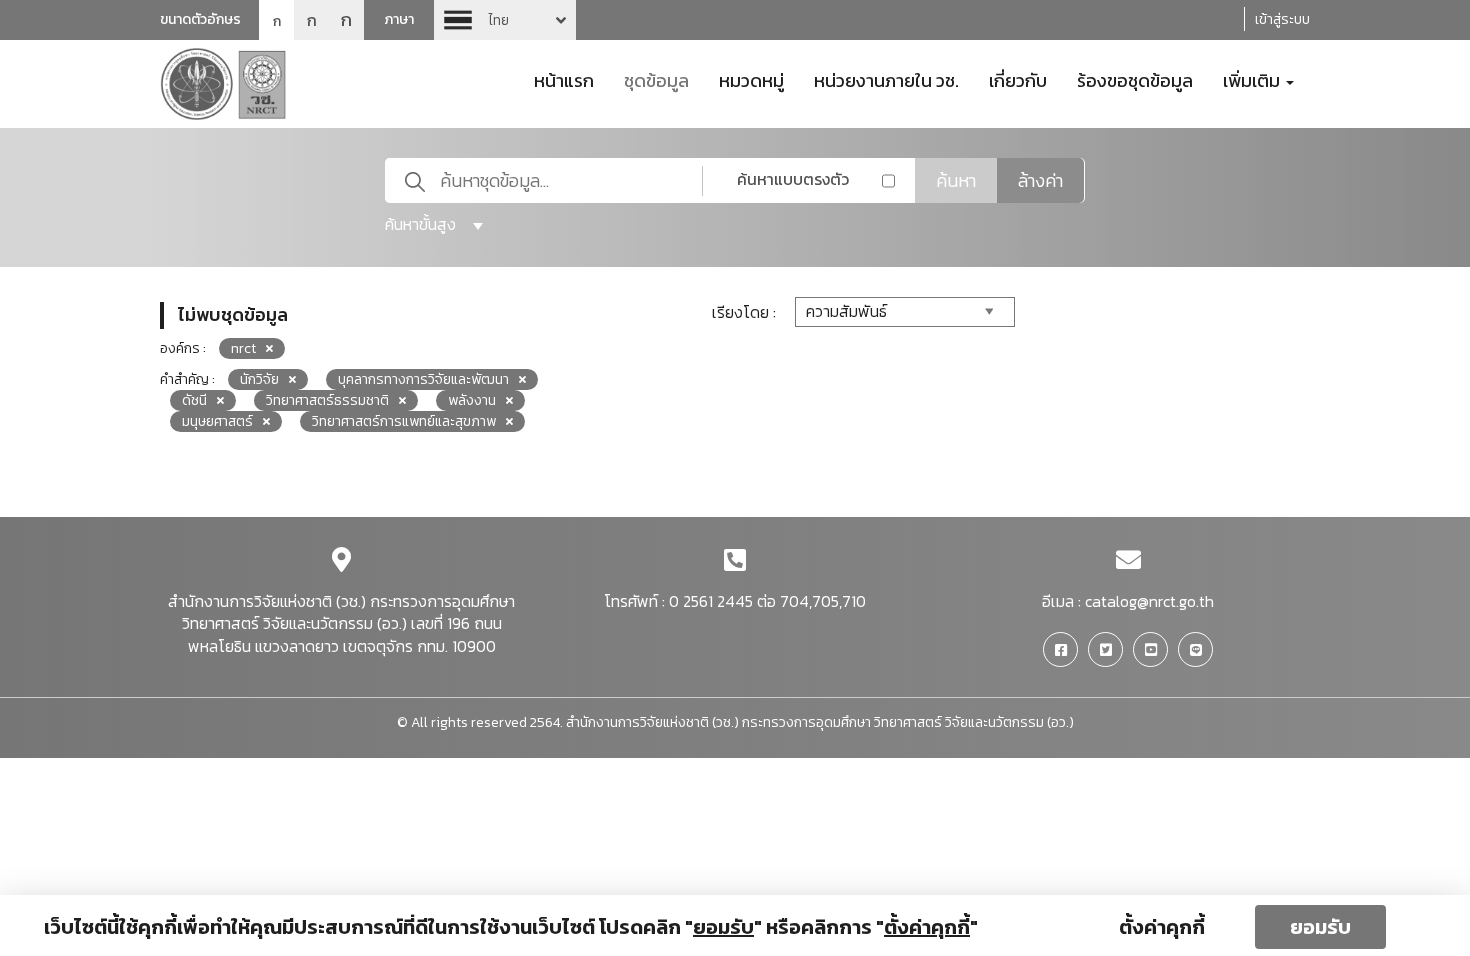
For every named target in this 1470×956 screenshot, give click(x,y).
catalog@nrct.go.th (1149, 601)
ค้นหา (956, 180)
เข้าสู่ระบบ (1282, 19)
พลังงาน (472, 400)
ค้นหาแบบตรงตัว (793, 179)
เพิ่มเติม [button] (1253, 79)
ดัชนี (194, 400)
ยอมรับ (1320, 927)
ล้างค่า (1040, 180)
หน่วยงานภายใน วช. (886, 79)
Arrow (505, 20)
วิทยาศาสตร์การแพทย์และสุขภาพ (404, 421)
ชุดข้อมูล (656, 79)
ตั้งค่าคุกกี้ (1162, 927)
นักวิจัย (259, 379)
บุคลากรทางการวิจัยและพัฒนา (423, 379)
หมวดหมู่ (751, 79)
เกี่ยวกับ (1018, 79)
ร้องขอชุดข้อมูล (1135, 79)
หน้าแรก (564, 79)
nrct (243, 348)
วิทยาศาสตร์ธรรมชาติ (327, 400)
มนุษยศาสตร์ (217, 421)
